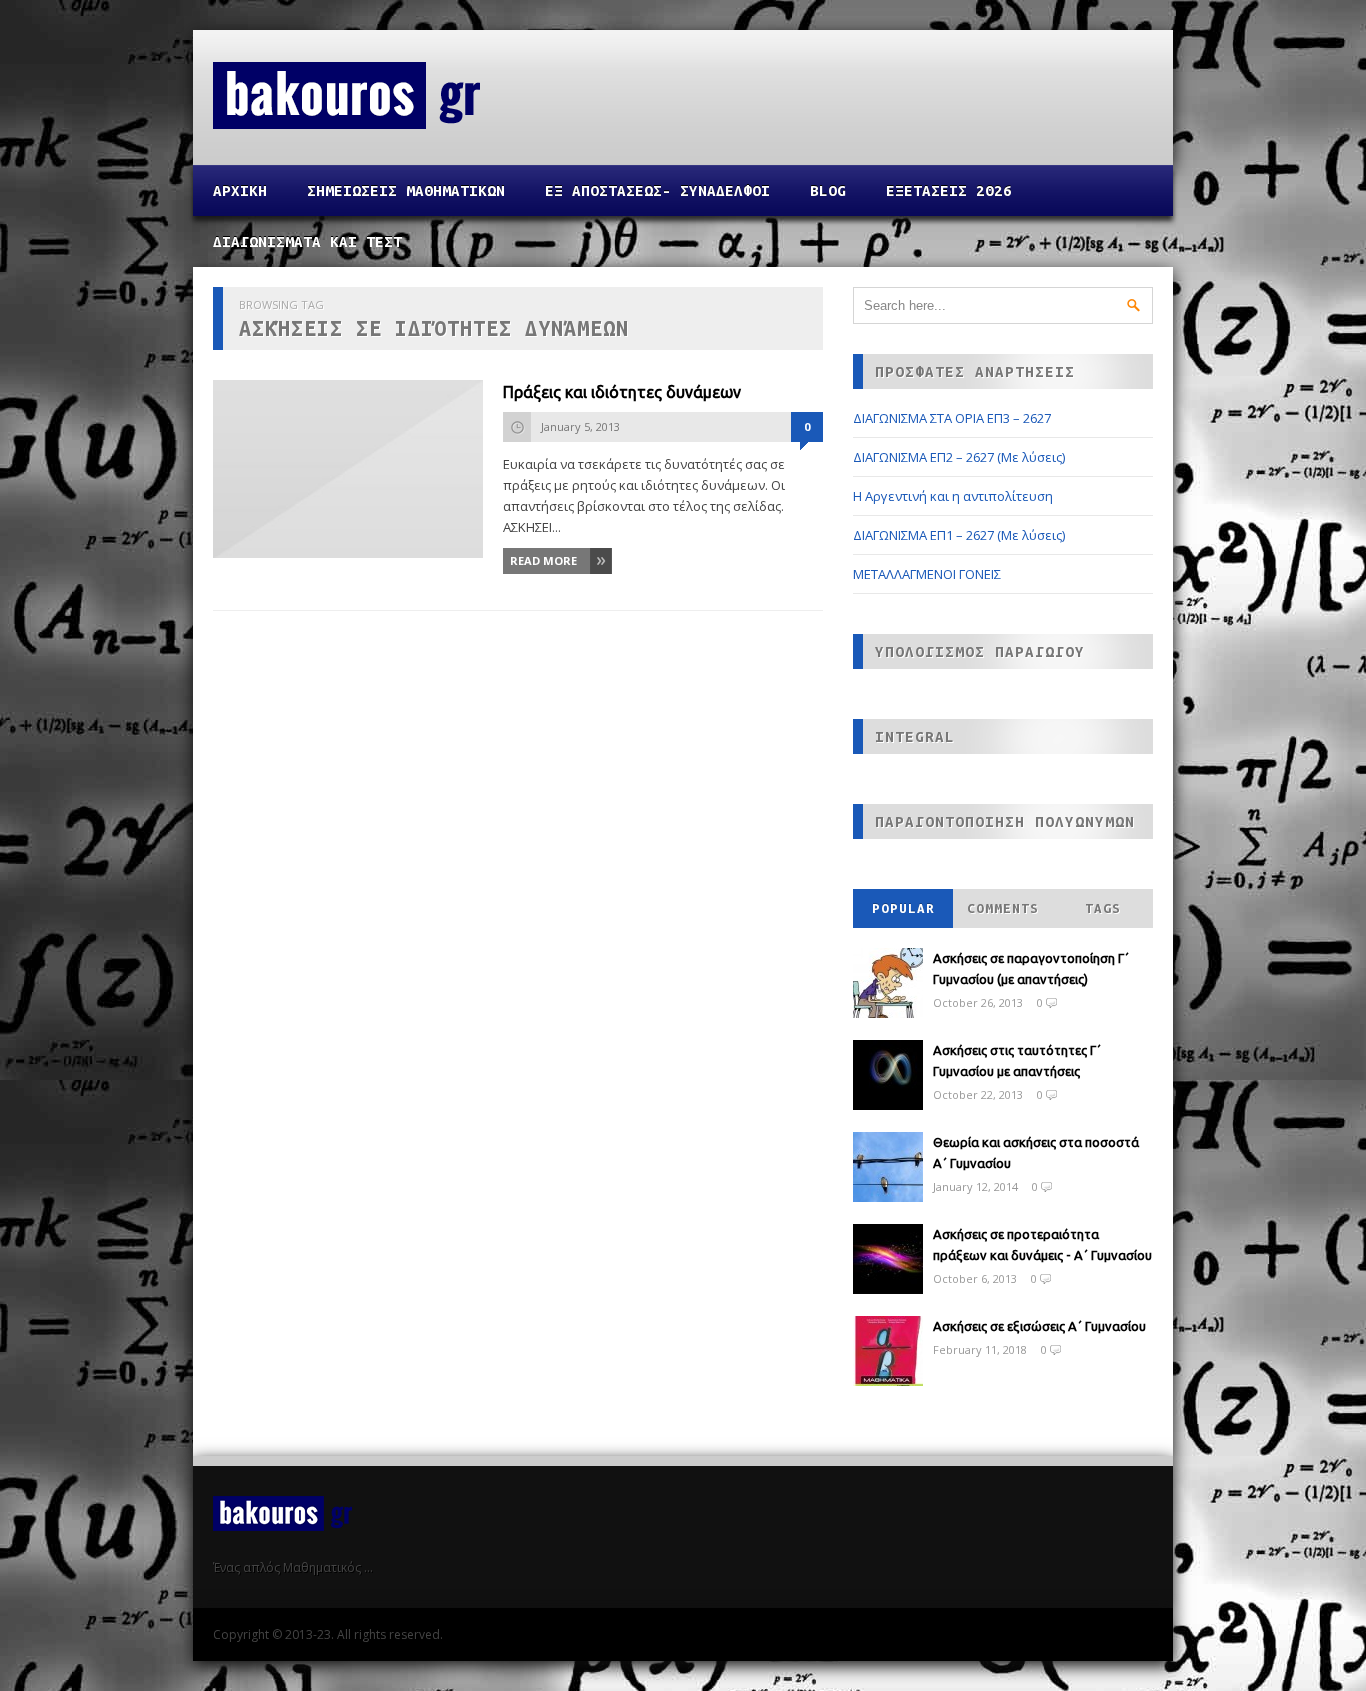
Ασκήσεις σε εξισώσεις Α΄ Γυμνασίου (1039, 1326)
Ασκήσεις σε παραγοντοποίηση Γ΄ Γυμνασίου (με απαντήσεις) (1031, 968)
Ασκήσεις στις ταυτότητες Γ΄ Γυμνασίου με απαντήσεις (1017, 1060)
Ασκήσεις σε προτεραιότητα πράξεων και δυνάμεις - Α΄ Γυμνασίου (1042, 1244)
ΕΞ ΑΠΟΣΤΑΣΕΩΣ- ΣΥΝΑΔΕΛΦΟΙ (657, 190)
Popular (903, 908)
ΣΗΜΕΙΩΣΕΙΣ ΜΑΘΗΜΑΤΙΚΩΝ (406, 190)
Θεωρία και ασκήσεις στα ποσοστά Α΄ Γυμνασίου (1036, 1152)
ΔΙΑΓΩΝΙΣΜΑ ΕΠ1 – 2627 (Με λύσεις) (959, 535)
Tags (1103, 908)
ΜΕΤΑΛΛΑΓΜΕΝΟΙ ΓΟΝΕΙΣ (927, 574)
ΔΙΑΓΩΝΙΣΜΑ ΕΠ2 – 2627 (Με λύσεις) (959, 457)
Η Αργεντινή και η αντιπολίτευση (953, 496)
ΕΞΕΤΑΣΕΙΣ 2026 (949, 190)
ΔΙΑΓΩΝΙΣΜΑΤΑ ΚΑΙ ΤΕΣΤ (307, 241)
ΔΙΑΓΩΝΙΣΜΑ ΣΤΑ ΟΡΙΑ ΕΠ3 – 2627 (952, 418)
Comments (1003, 908)
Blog (828, 190)
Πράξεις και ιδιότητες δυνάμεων (622, 392)
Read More (543, 560)
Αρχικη (240, 190)
